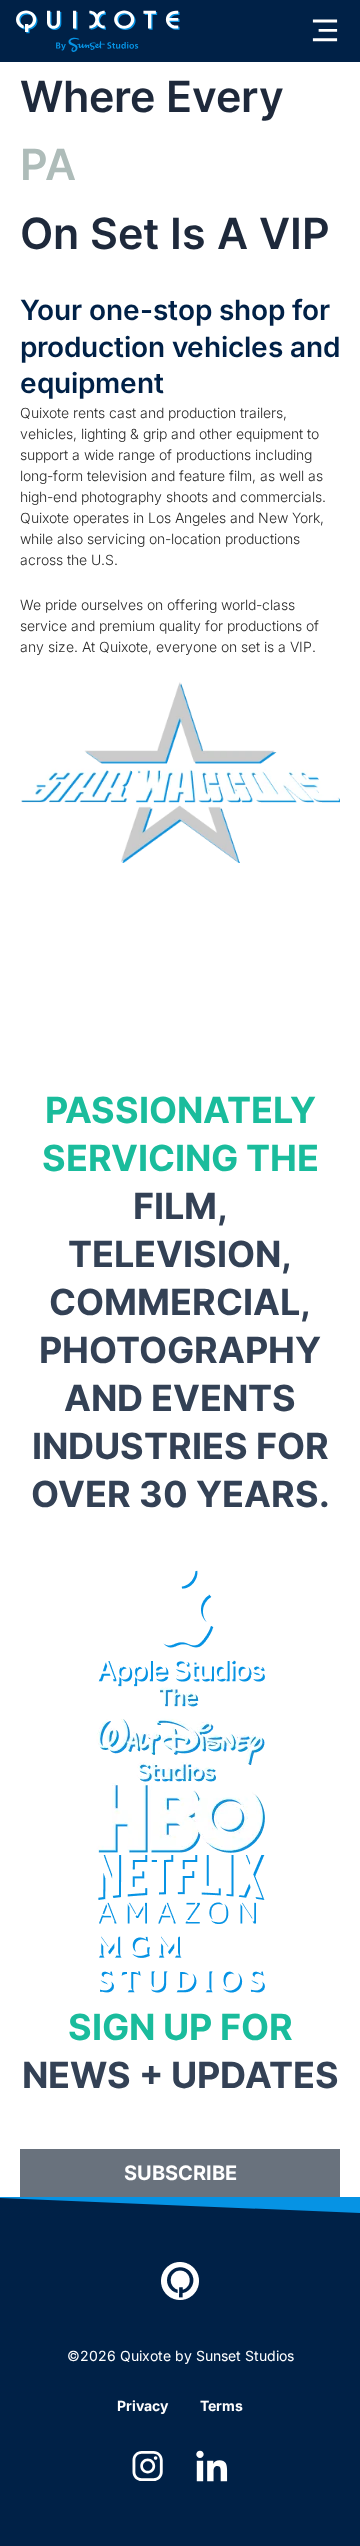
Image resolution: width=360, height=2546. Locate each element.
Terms (221, 2405)
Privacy (142, 2405)
